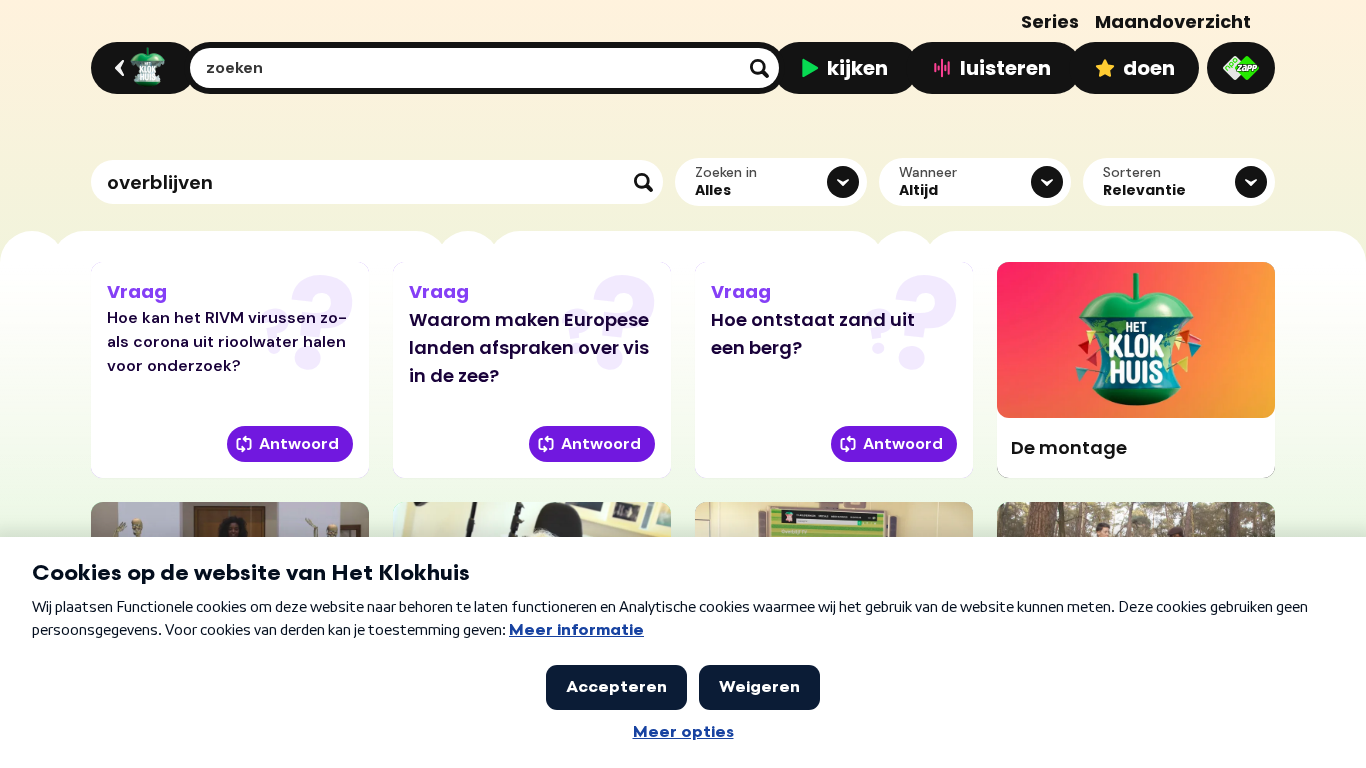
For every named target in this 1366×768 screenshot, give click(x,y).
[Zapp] (1241, 68)
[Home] (140, 68)
